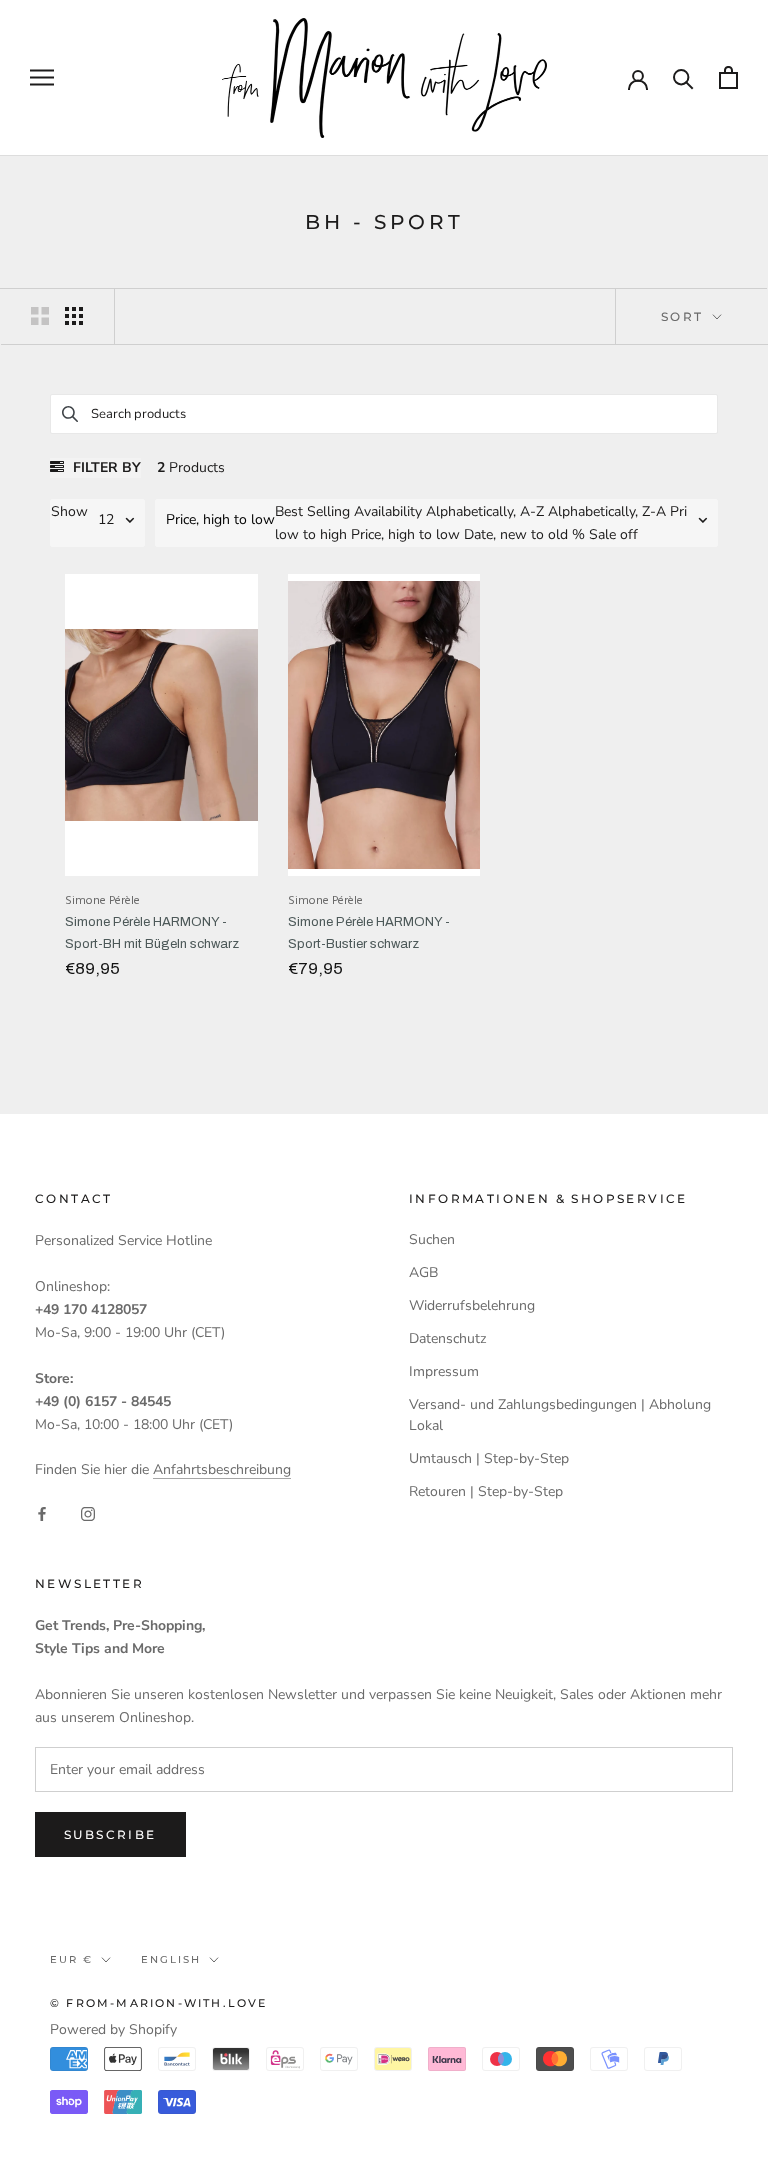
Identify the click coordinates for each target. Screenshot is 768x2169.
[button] (215, 520)
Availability (388, 511)
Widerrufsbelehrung (472, 1305)
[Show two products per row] (40, 316)
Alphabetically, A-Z (485, 511)
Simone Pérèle (102, 901)
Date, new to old (516, 534)
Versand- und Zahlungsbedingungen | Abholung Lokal (560, 1415)
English (171, 1959)
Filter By (105, 467)
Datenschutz (447, 1338)
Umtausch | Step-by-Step (489, 1458)
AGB (423, 1272)
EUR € (71, 1959)
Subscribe (110, 1834)
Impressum (444, 1371)
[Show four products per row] (74, 316)
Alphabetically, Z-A (607, 511)
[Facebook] (42, 1512)
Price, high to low (405, 534)
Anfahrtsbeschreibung (222, 1469)
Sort (685, 316)
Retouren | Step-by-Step (486, 1491)
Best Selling (312, 511)
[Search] (683, 77)
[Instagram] (88, 1512)
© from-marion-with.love (159, 2003)
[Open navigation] (42, 77)
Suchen (432, 1239)
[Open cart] (728, 77)
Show (69, 511)
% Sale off (605, 534)
